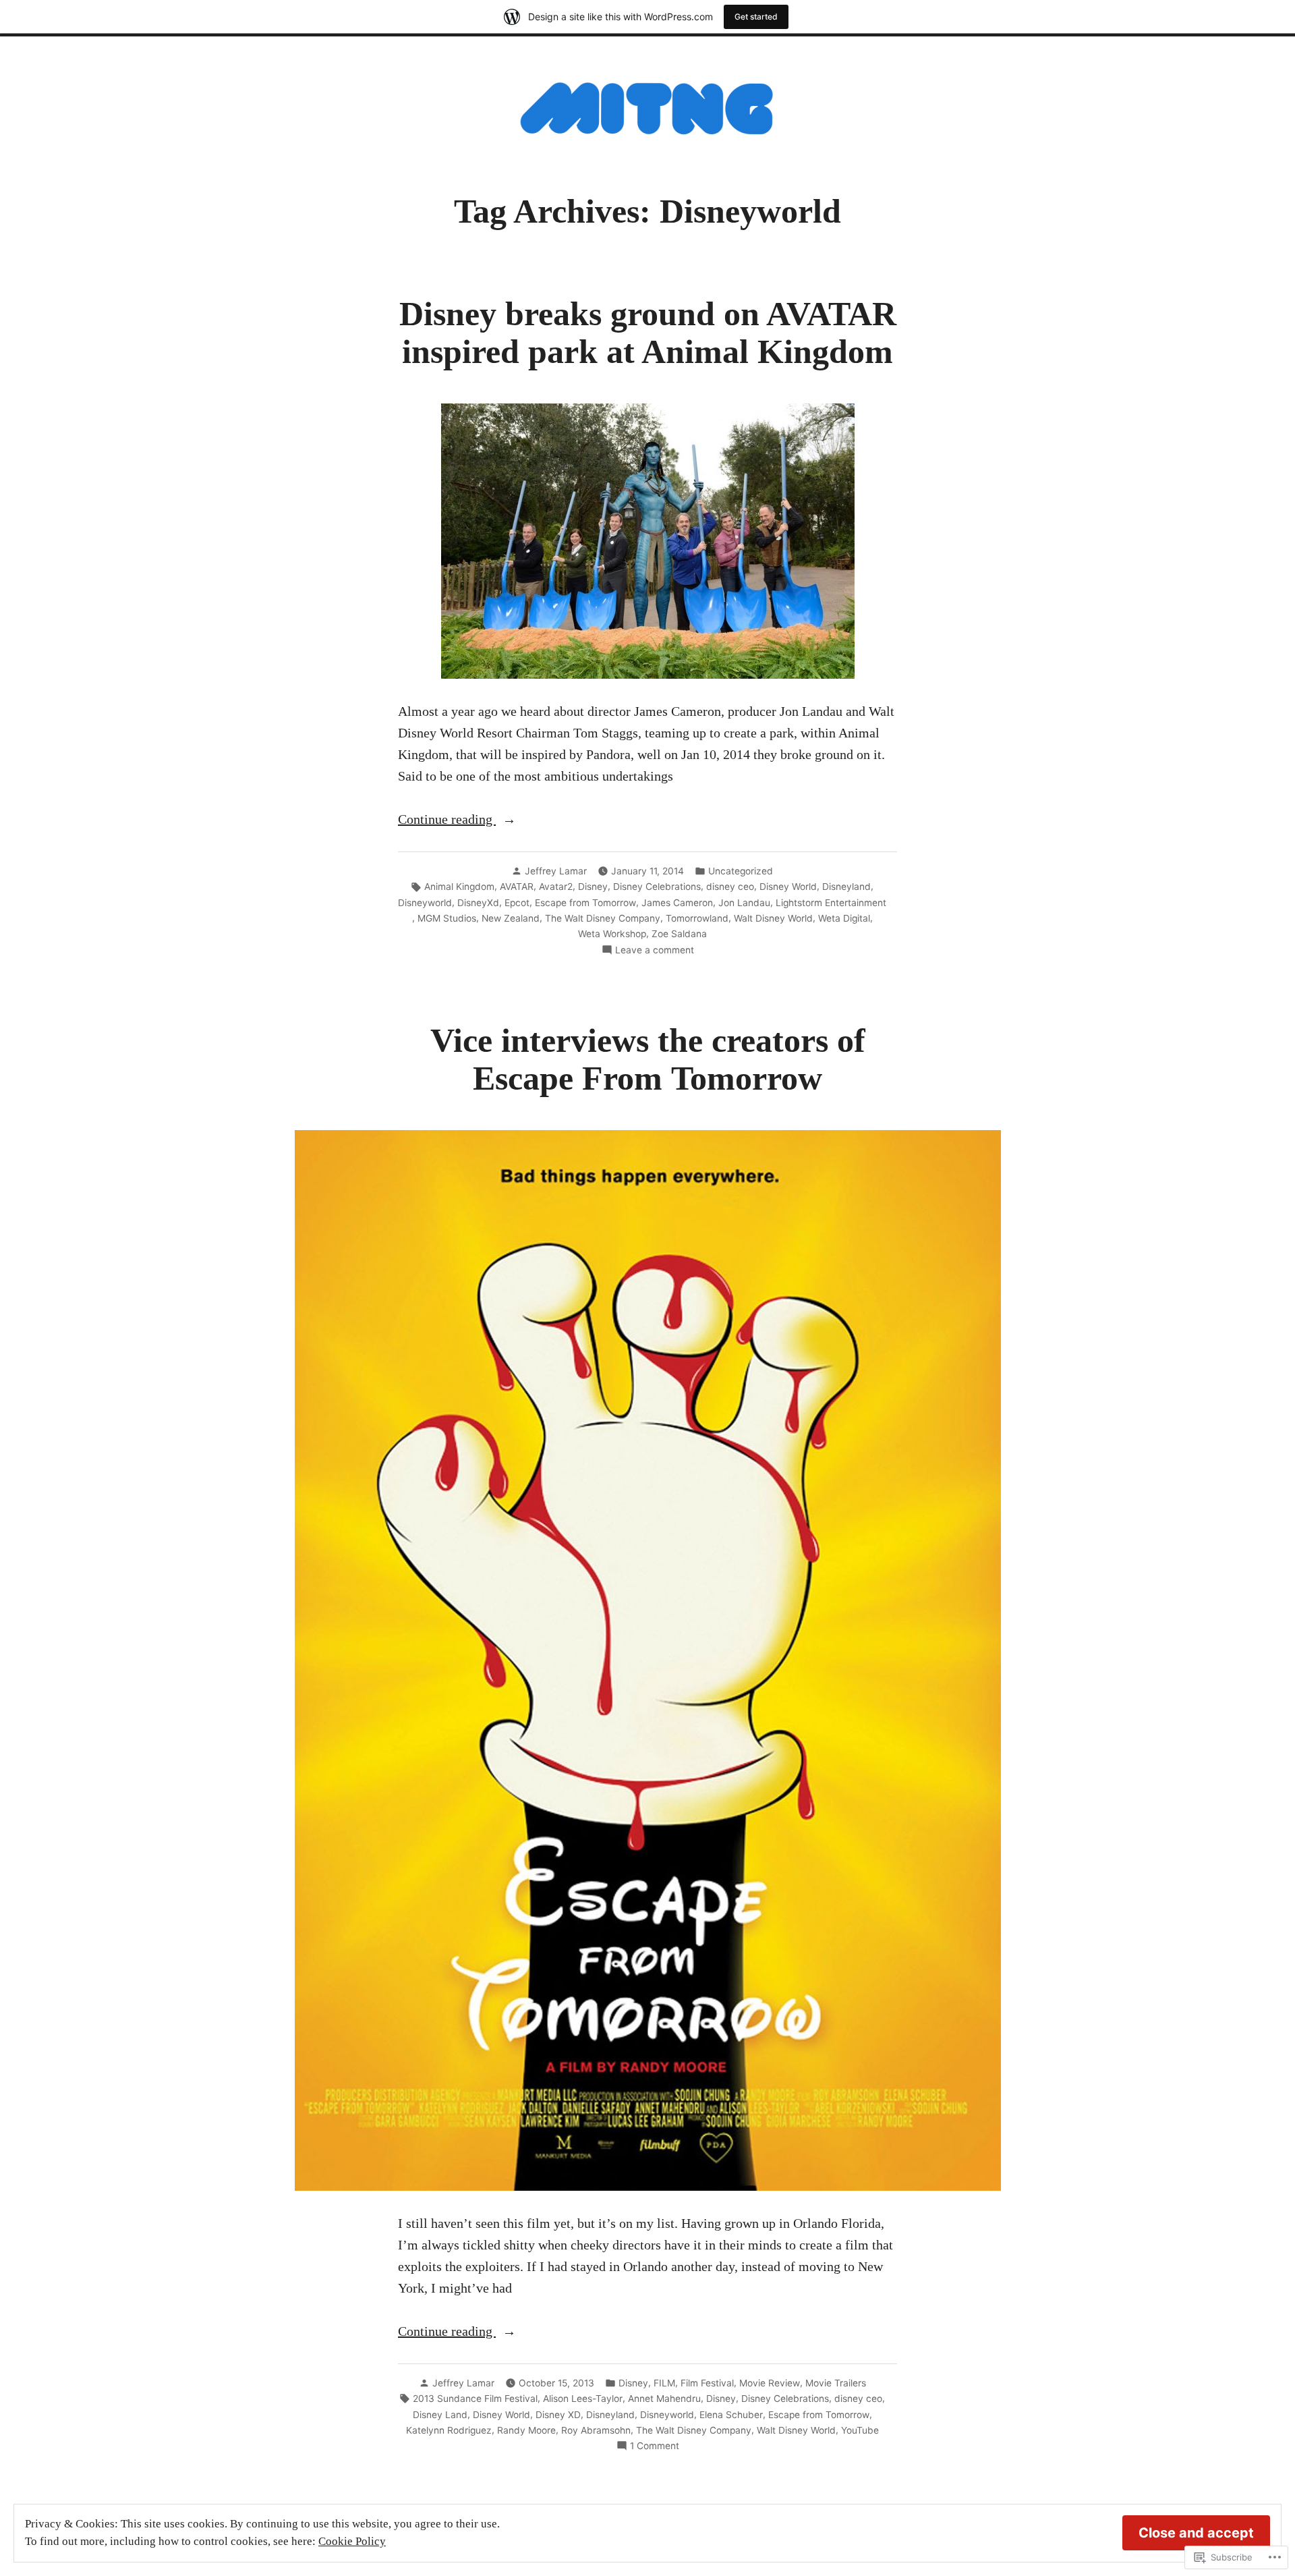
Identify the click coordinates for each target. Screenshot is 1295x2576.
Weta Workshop (612, 934)
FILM (664, 2383)
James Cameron (677, 903)
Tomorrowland (697, 918)
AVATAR (517, 887)
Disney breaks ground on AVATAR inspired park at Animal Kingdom (648, 333)
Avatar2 (556, 887)
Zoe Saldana (679, 934)
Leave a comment (655, 951)
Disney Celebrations (657, 887)
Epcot (517, 903)
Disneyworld (425, 903)
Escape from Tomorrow (585, 903)
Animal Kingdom (459, 887)
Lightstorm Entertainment (831, 903)
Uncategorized (741, 871)
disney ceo (730, 887)
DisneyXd (478, 903)
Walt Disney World (773, 918)
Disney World (788, 887)
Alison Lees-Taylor (583, 2399)
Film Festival (707, 2383)
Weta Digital (844, 918)
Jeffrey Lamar (556, 871)
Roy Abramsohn (596, 2430)
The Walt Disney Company (603, 918)
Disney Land (440, 2415)
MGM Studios (447, 918)
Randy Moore (526, 2430)
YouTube (860, 2430)
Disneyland (846, 887)
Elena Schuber (731, 2415)
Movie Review (770, 2383)
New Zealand (511, 918)
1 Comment (655, 2446)
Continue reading (447, 820)
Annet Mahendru (664, 2399)
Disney (593, 887)
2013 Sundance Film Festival (475, 2399)
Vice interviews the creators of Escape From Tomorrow (648, 1060)
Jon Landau (744, 903)
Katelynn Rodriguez (449, 2430)
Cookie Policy (352, 2541)
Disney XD (558, 2415)
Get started (756, 17)
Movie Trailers (836, 2383)
